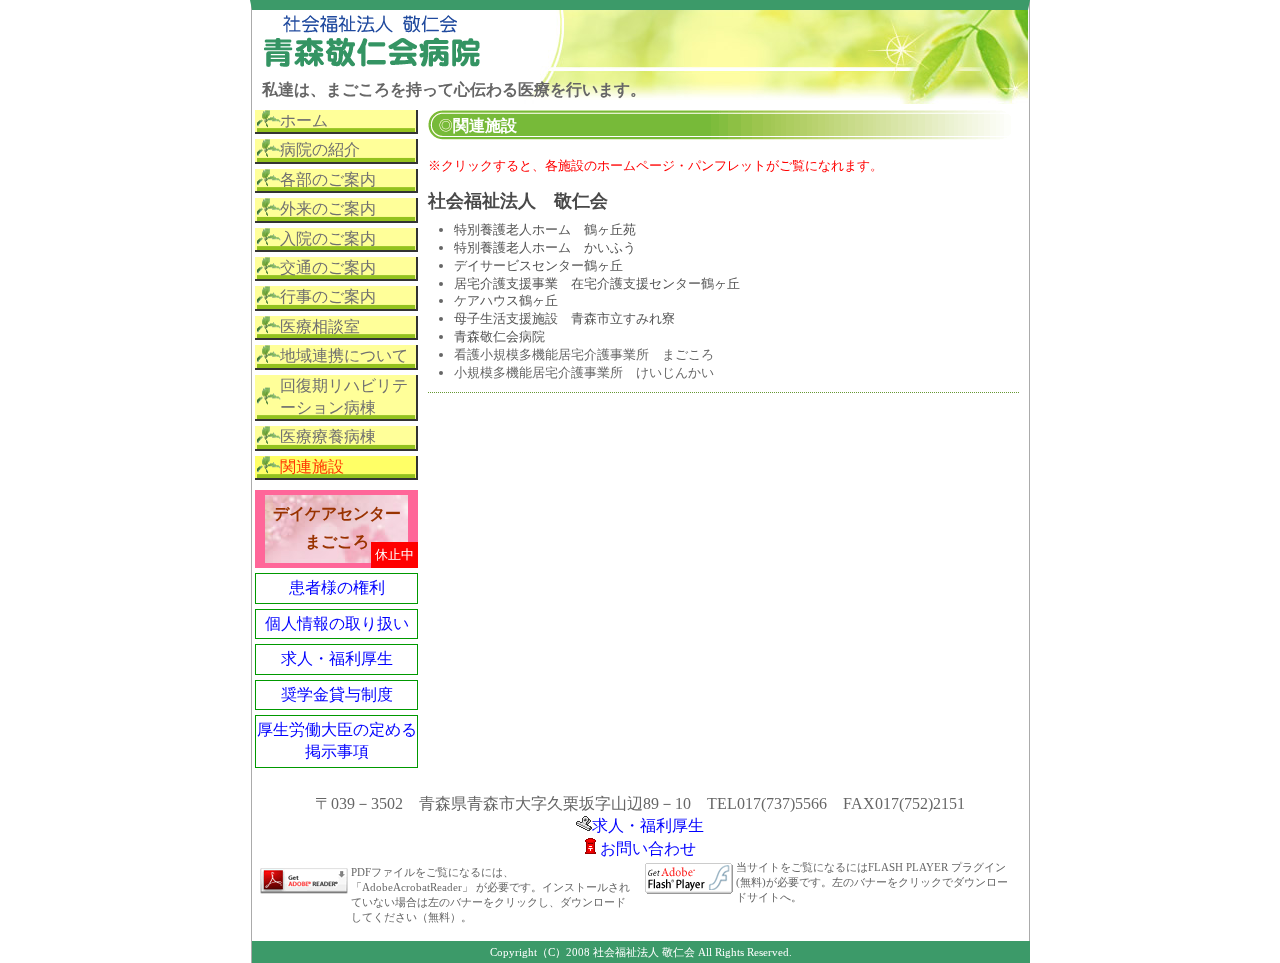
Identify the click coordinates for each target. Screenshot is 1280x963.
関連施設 (312, 466)
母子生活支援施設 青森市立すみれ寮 (564, 318)
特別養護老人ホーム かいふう (545, 247)
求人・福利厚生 (337, 658)
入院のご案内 (328, 238)
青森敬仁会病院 (499, 336)
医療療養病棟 (328, 436)
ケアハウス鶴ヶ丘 (506, 300)
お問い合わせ (648, 848)
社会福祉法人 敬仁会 (518, 201)
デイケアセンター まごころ (337, 527)
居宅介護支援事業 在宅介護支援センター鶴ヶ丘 (597, 283)
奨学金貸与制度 (337, 694)
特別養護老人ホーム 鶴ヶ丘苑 (545, 229)
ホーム (304, 120)
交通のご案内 (328, 267)
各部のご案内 (328, 179)
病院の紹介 (320, 149)
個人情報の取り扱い (337, 623)
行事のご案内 (328, 296)
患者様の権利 (337, 587)
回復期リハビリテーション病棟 (344, 396)
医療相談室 (320, 326)
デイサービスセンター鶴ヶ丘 (538, 265)
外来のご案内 (328, 208)
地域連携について (344, 355)
